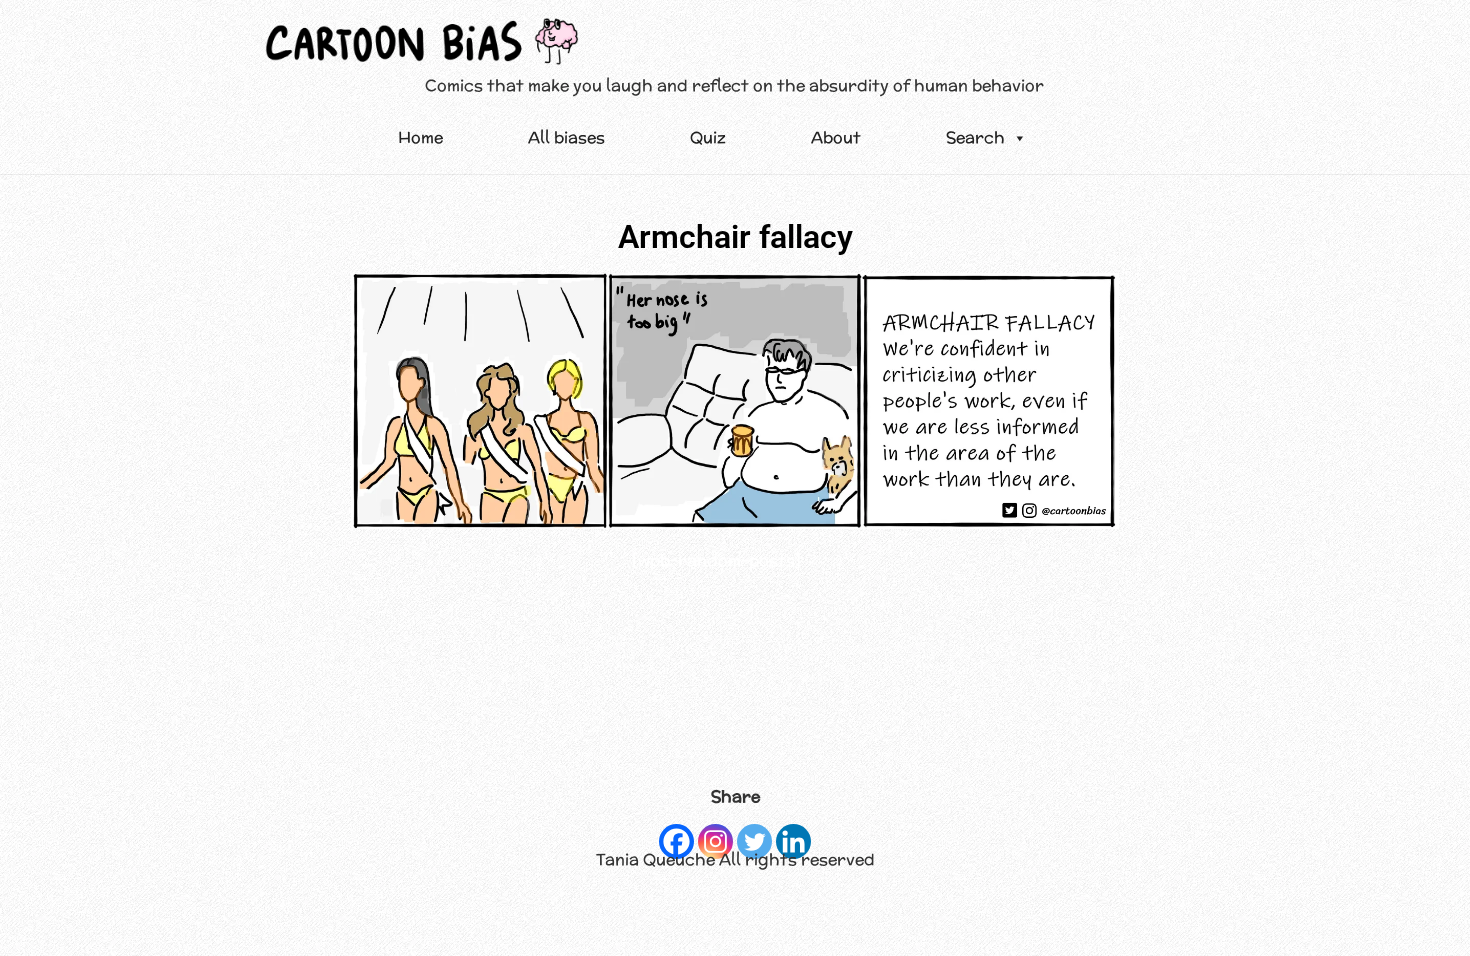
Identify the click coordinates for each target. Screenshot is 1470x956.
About (836, 137)
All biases (566, 137)
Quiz (708, 137)
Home (420, 137)
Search (975, 137)
